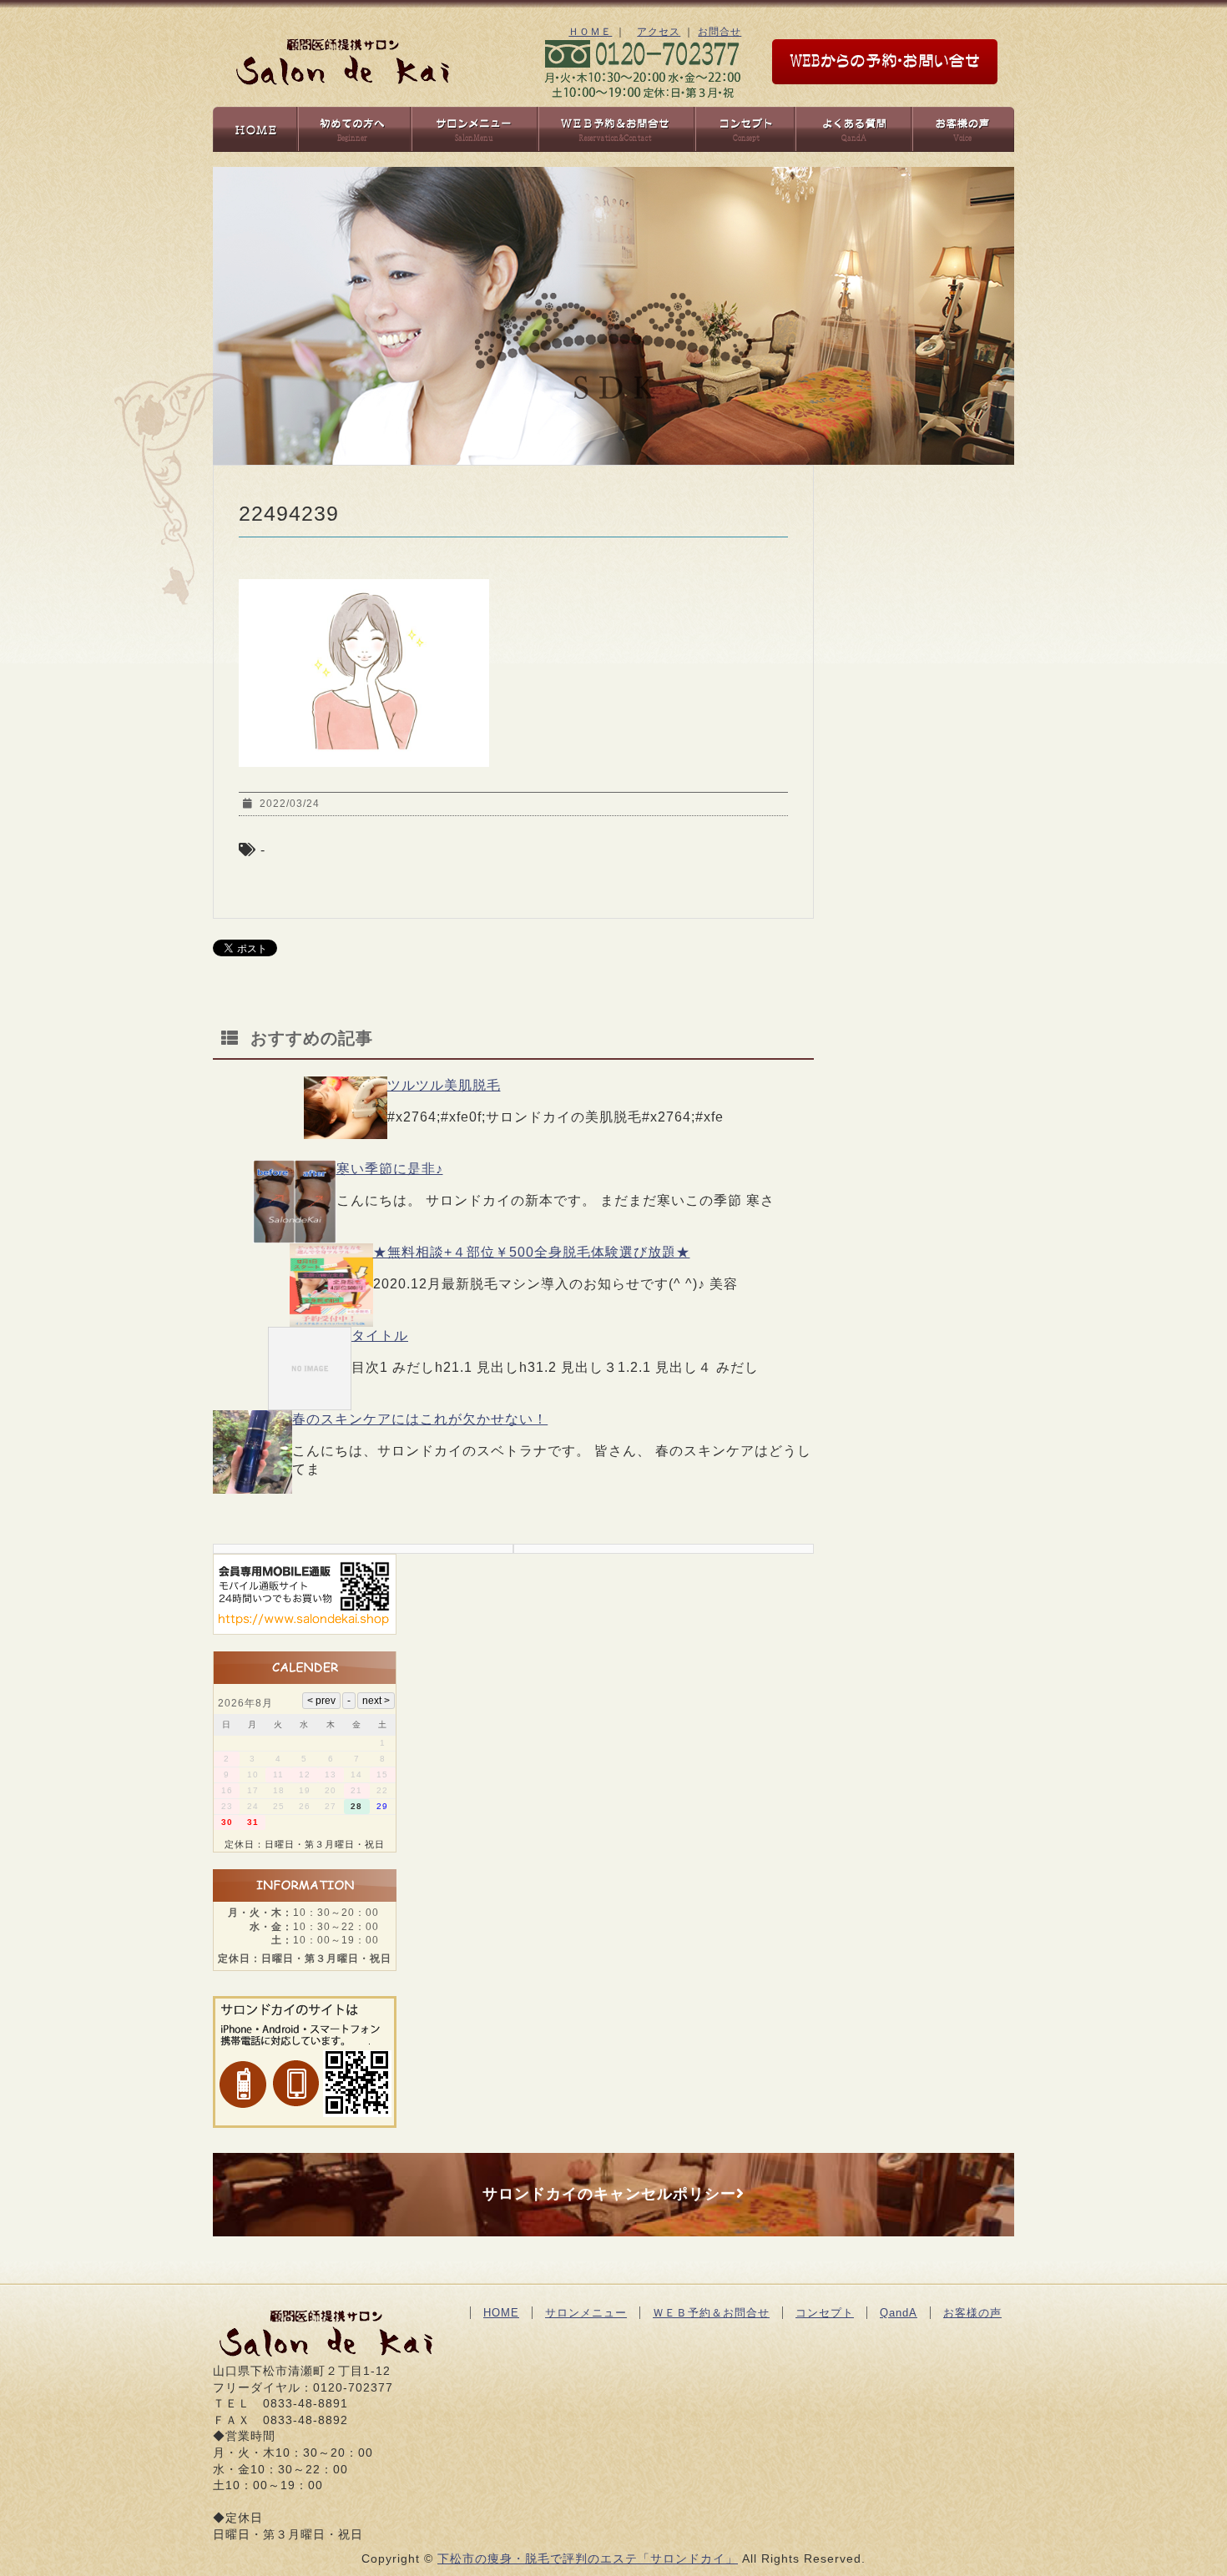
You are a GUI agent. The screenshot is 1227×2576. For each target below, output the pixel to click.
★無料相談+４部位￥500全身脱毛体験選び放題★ (532, 1252)
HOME (501, 2313)
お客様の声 (972, 2313)
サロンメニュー (586, 2313)
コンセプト (825, 2313)
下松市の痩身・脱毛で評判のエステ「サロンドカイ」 (588, 2558)
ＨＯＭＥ (590, 32)
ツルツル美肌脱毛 (444, 1085)
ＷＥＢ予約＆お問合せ (711, 2313)
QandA (899, 2313)
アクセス (659, 32)
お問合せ (720, 32)
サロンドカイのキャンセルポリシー (609, 2194)
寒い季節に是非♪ (390, 1169)
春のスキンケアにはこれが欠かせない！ (420, 1419)
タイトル (380, 1336)
